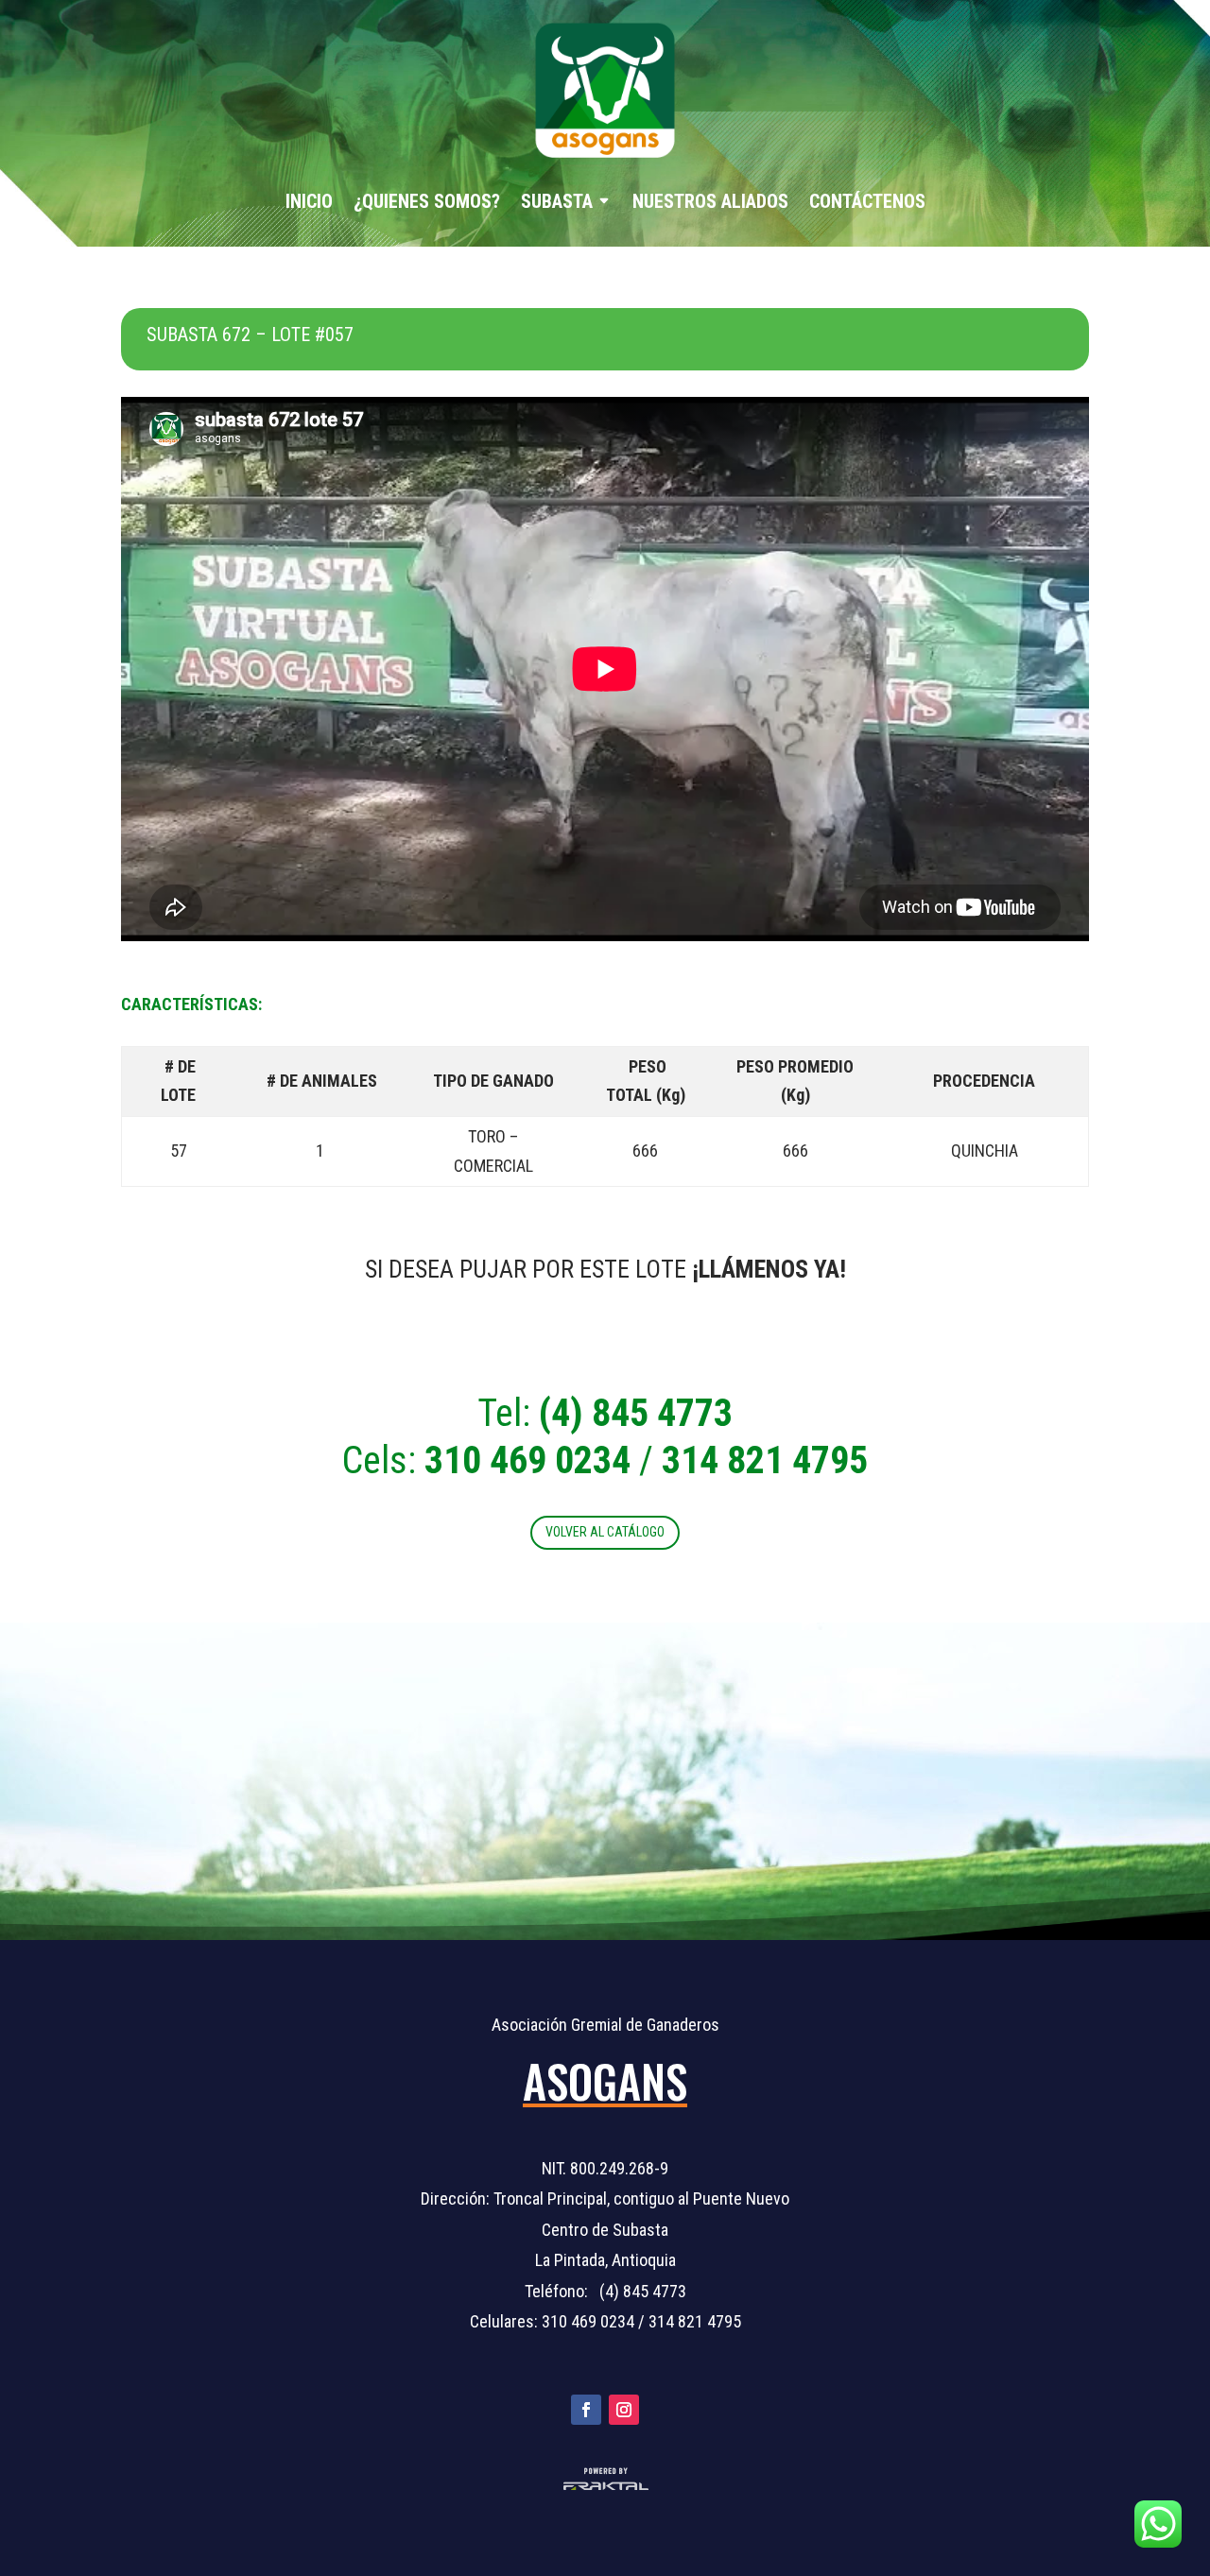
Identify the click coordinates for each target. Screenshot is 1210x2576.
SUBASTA (557, 201)
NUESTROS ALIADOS (710, 201)
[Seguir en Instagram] (624, 2410)
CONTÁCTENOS (867, 201)
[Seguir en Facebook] (586, 2410)
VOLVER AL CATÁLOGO (605, 1532)
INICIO (309, 201)
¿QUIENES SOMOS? (427, 201)
